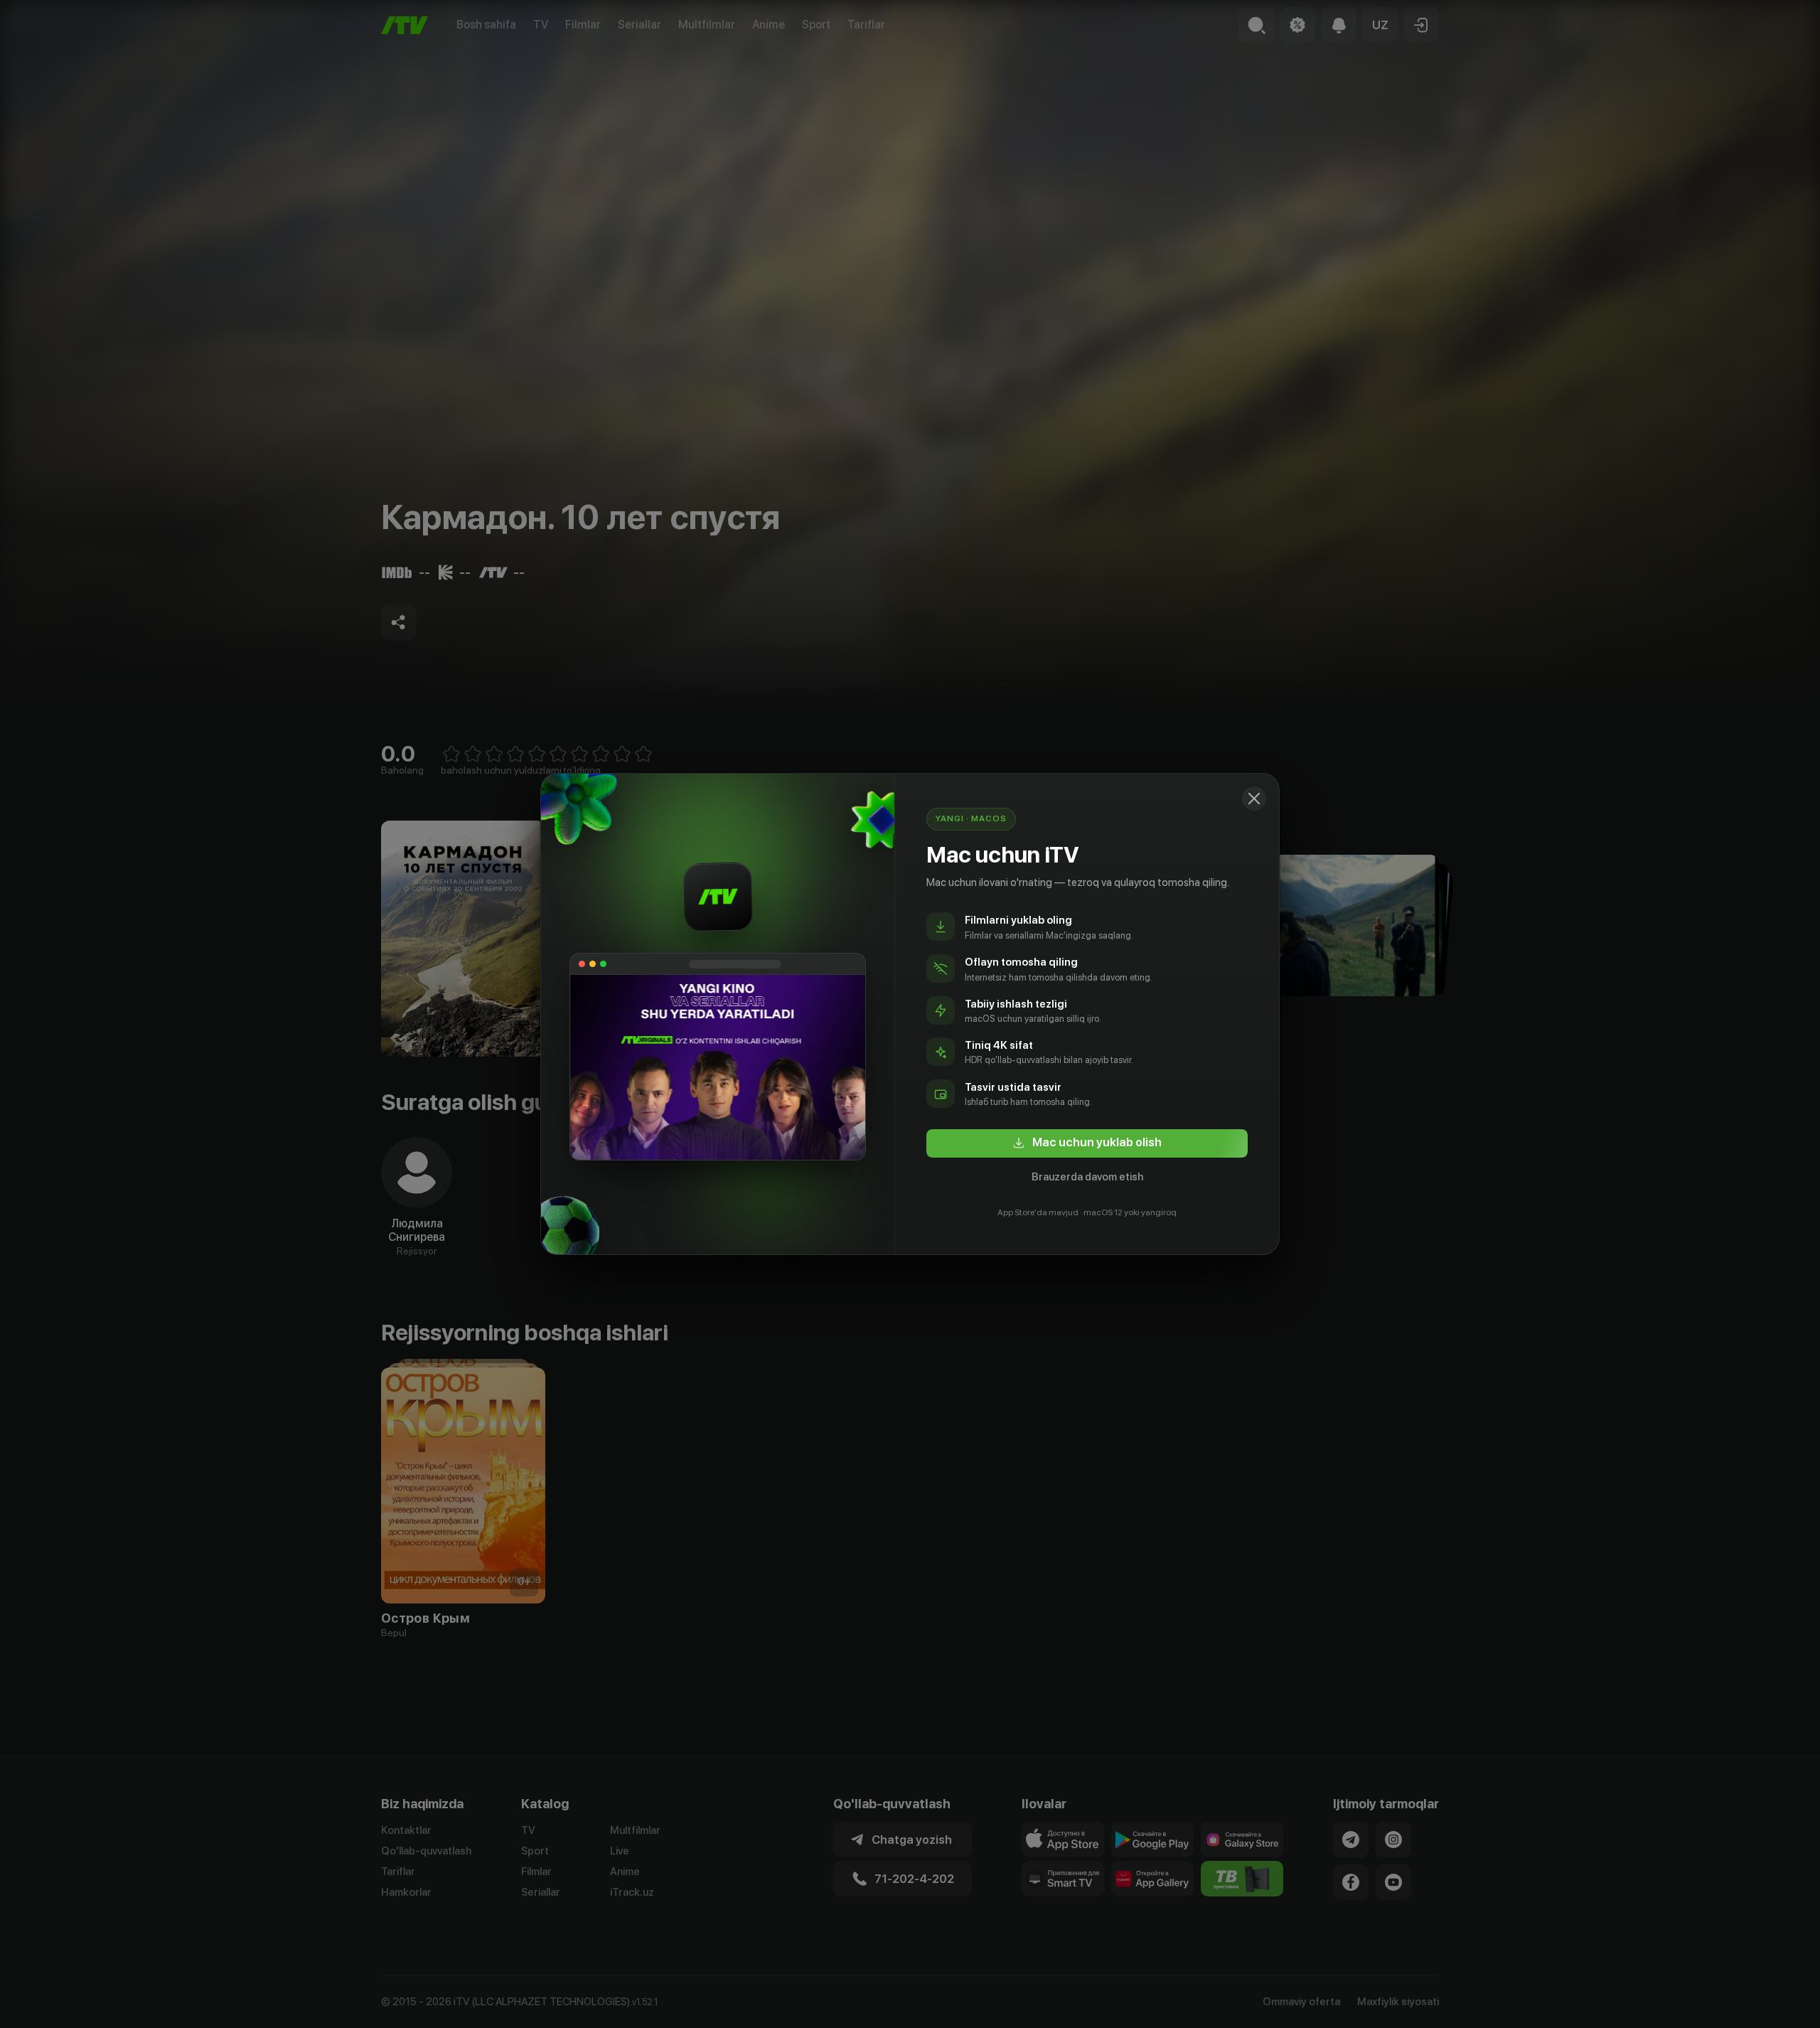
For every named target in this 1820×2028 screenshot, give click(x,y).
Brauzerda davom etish (1087, 1177)
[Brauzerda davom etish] (1254, 799)
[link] (1087, 1143)
